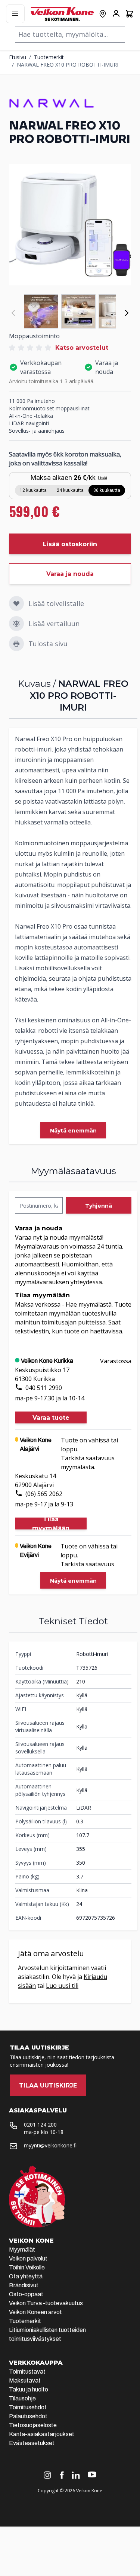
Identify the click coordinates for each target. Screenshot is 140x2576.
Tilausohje (22, 2398)
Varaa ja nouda (70, 574)
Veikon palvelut (28, 2258)
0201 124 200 (40, 2125)
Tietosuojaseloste (33, 2425)
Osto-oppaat (26, 2294)
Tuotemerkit (49, 57)
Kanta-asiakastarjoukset (42, 2434)
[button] (31, 348)
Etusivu (18, 57)
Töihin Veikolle (27, 2267)
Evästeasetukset (32, 2443)
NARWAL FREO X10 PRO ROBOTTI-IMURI (68, 65)
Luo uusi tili (62, 1986)
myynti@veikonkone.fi (50, 2145)
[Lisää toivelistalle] (16, 603)
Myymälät (22, 2250)
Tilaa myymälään (51, 1524)
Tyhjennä (99, 1206)
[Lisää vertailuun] (16, 624)
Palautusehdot (28, 2416)
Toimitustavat (27, 2372)
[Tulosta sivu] (16, 644)
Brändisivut (24, 2285)
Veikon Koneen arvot (35, 2312)
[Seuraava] (127, 313)
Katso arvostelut (82, 348)
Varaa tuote (51, 1418)
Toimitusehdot (28, 2407)
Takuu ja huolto (29, 2389)
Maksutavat (25, 2380)
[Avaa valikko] (15, 14)
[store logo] (62, 14)
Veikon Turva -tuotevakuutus (46, 2303)
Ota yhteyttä (26, 2276)
